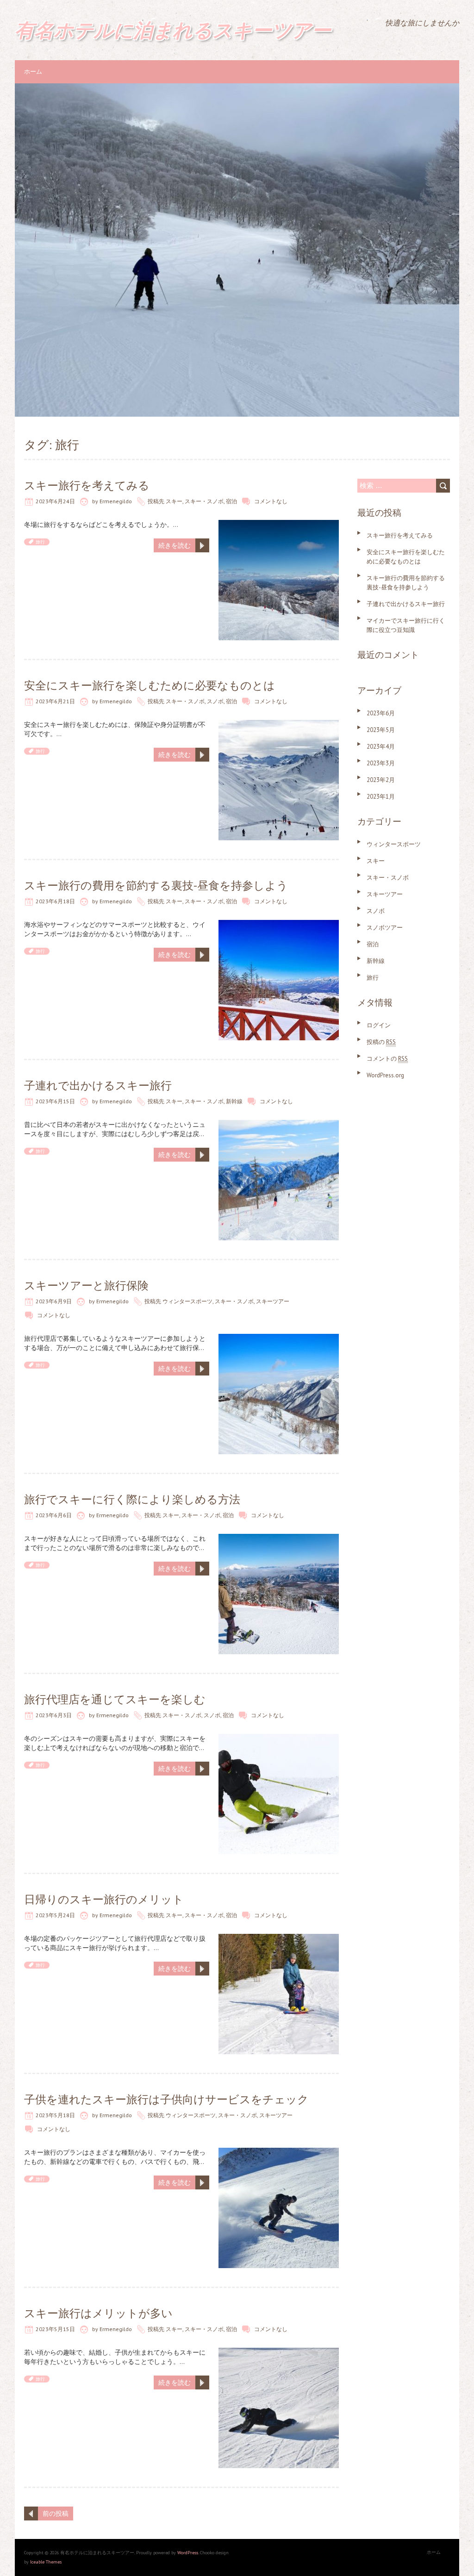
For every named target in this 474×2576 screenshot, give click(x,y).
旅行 (40, 542)
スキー (174, 501)
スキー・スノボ (204, 501)
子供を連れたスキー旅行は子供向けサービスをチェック (166, 2099)
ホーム (33, 72)
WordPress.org (385, 1075)
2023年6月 (381, 713)
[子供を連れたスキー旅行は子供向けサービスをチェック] (279, 2152)
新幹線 (234, 1101)
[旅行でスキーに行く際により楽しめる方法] (279, 1538)
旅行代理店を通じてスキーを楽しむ (115, 1699)
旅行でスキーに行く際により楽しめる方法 (132, 1499)
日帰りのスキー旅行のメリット (104, 1899)
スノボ (215, 701)
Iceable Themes (46, 2562)
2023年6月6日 (54, 1515)
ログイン (379, 1025)
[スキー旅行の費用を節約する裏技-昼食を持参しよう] (279, 925)
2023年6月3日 (54, 1715)
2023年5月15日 (55, 2329)
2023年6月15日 (55, 1101)
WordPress (188, 2553)
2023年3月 (381, 763)
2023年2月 (381, 780)
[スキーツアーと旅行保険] (279, 1338)
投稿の (381, 1042)
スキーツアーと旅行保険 (86, 1285)
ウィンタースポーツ (187, 1301)
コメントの (387, 1059)
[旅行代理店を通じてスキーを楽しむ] (279, 1738)
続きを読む (175, 545)
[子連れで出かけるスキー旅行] (279, 1125)
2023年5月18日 (55, 2115)
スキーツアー (273, 1301)
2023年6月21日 (55, 701)
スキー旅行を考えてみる (87, 485)
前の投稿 (56, 2513)
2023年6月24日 (55, 501)
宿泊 (231, 501)
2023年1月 (381, 797)
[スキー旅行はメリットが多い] (279, 2352)
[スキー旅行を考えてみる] (279, 525)
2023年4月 (381, 747)
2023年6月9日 (54, 1301)
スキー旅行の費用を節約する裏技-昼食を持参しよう (156, 885)
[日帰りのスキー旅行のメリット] (279, 1938)
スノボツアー (385, 928)
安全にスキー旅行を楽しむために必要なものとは (150, 685)
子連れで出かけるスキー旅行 (98, 1085)
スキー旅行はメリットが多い (98, 2313)
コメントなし (271, 501)
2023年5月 (381, 730)
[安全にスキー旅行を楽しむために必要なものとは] (279, 725)
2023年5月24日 (55, 1915)
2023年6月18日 (55, 901)
